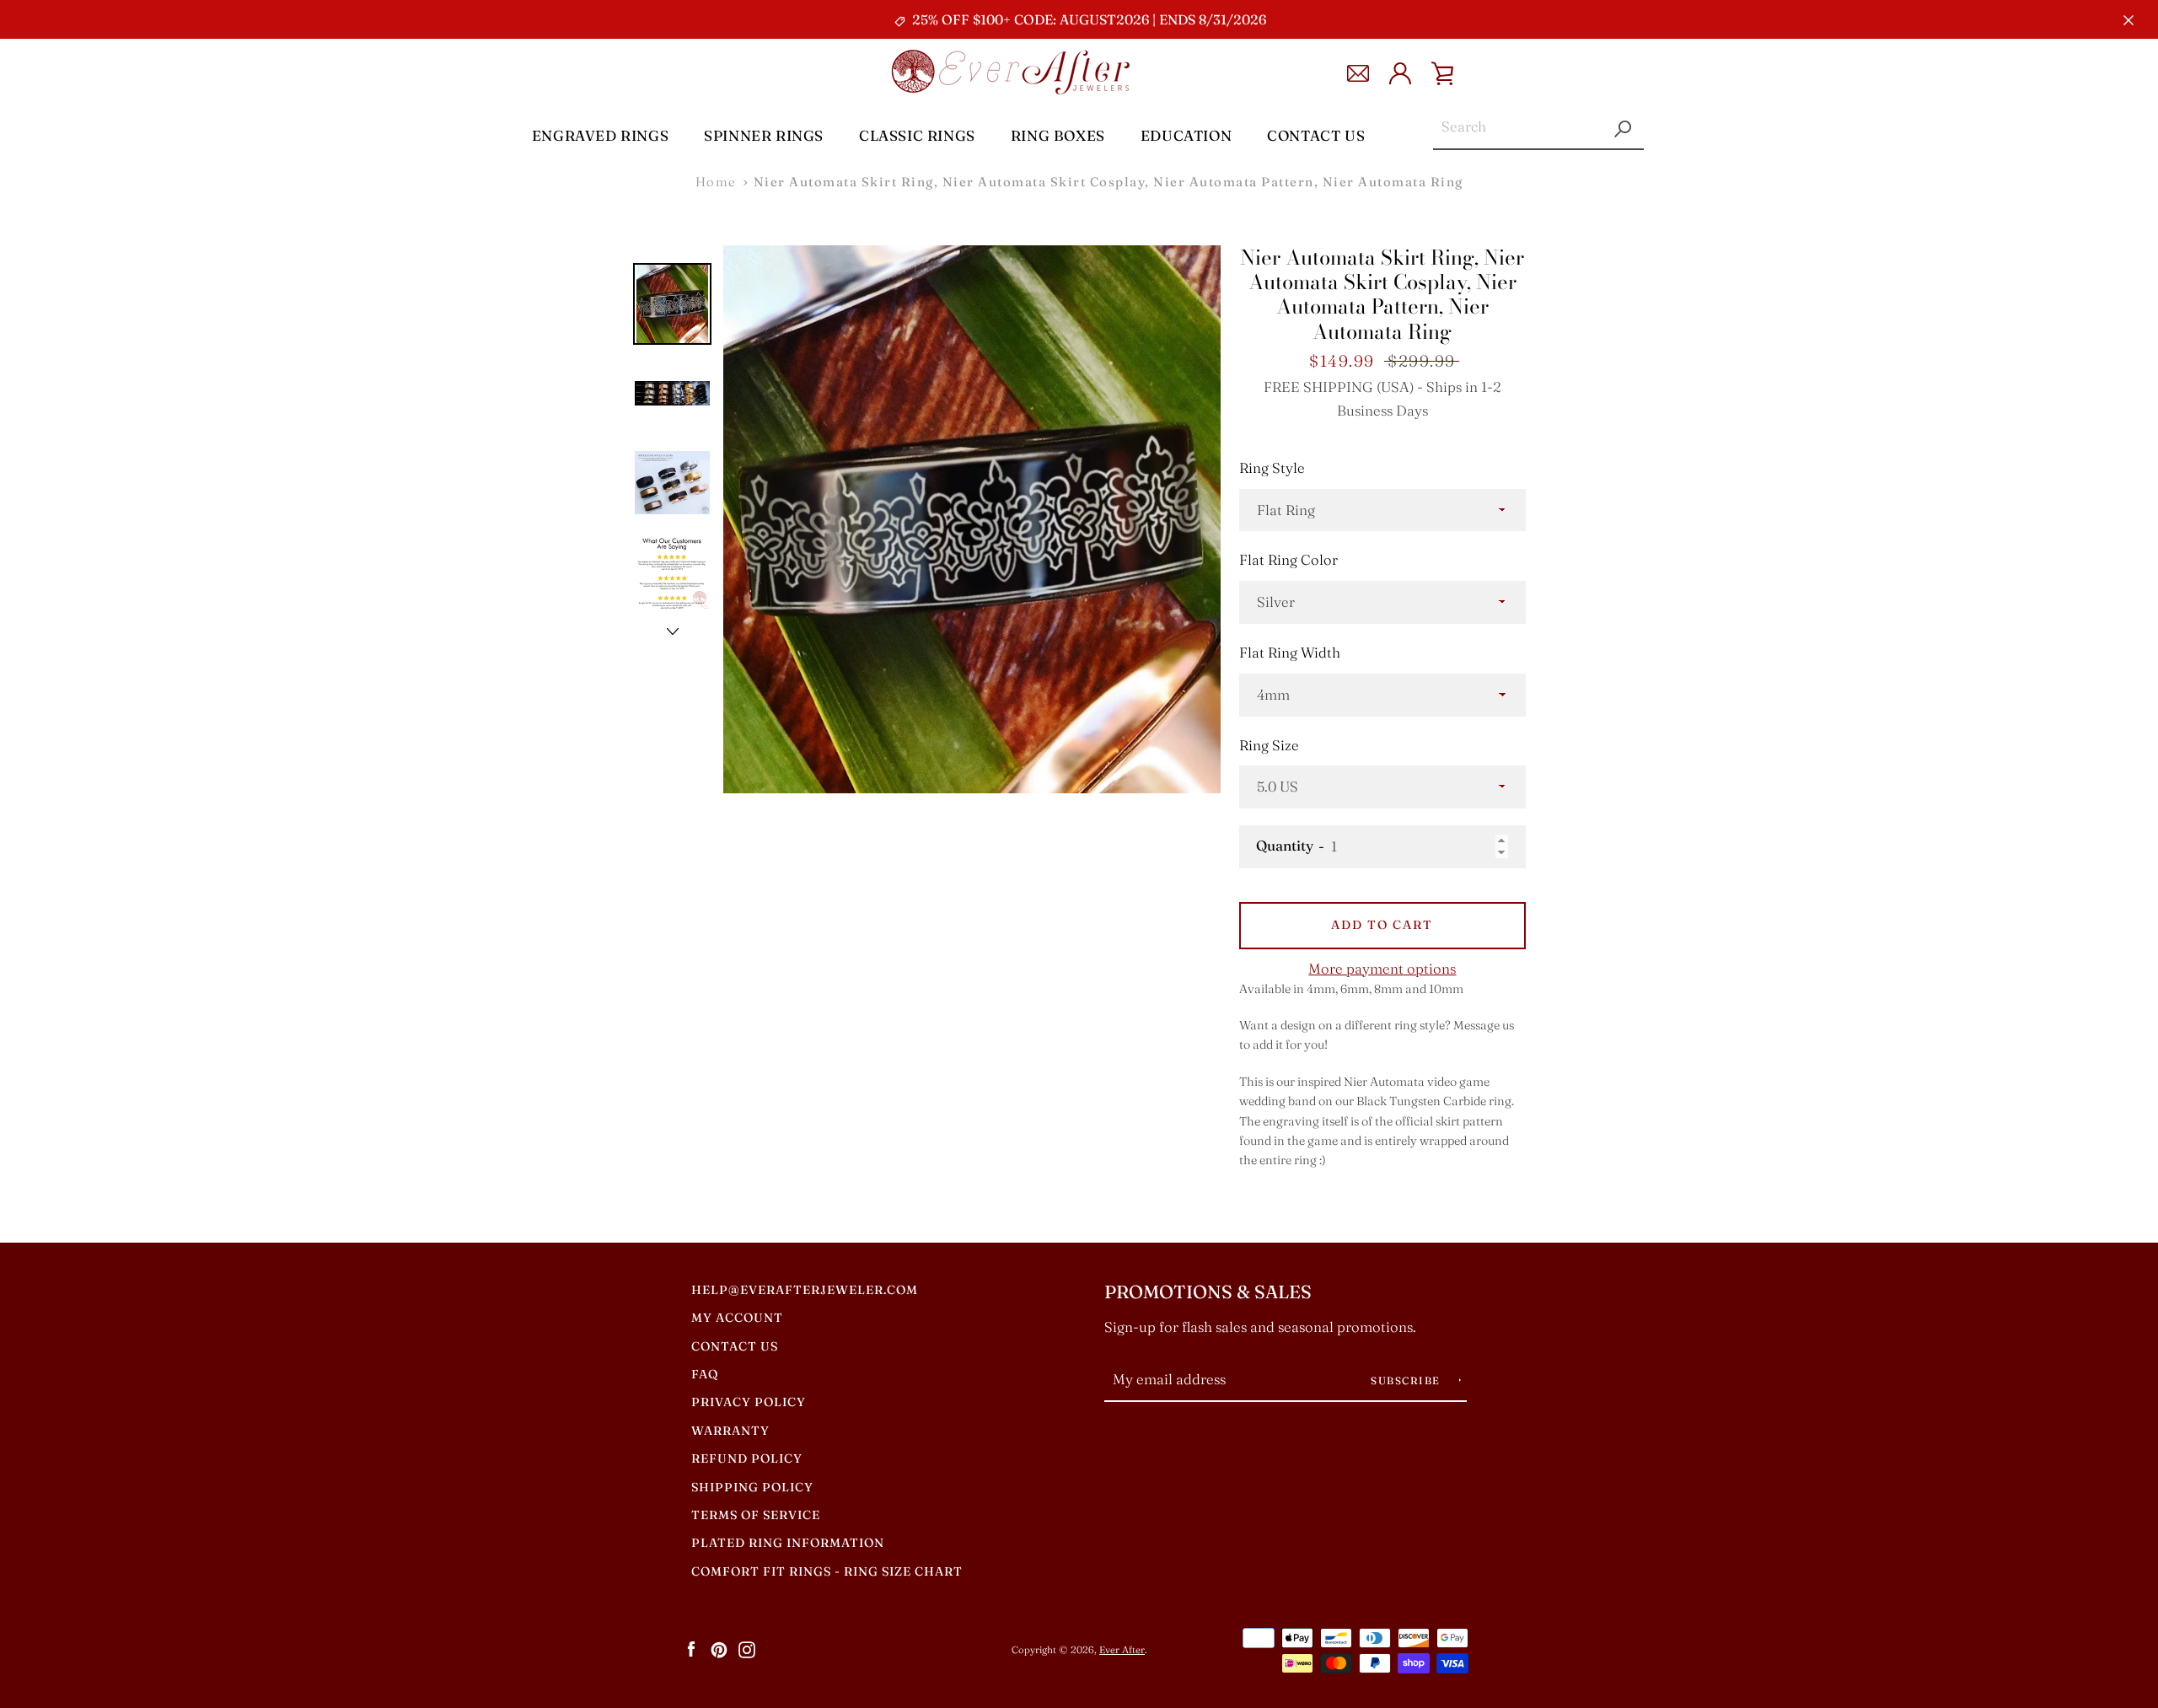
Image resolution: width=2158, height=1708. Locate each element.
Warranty (730, 1431)
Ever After (1122, 1650)
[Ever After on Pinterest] (719, 1649)
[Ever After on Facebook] (691, 1649)
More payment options (1382, 969)
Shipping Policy (752, 1487)
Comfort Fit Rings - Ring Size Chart (827, 1571)
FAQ (705, 1374)
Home (716, 182)
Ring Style (1272, 468)
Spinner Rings (764, 135)
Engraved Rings (600, 135)
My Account (737, 1318)
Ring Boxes (1058, 135)
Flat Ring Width (1290, 653)
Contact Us (1316, 135)
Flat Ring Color (1288, 560)
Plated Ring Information (788, 1543)
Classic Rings (917, 135)
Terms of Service (756, 1515)
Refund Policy (747, 1458)
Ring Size (1269, 745)
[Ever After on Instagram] (747, 1649)
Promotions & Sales (1208, 1292)
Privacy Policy (749, 1402)
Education (1186, 135)
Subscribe (1407, 1380)
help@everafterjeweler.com (805, 1290)
